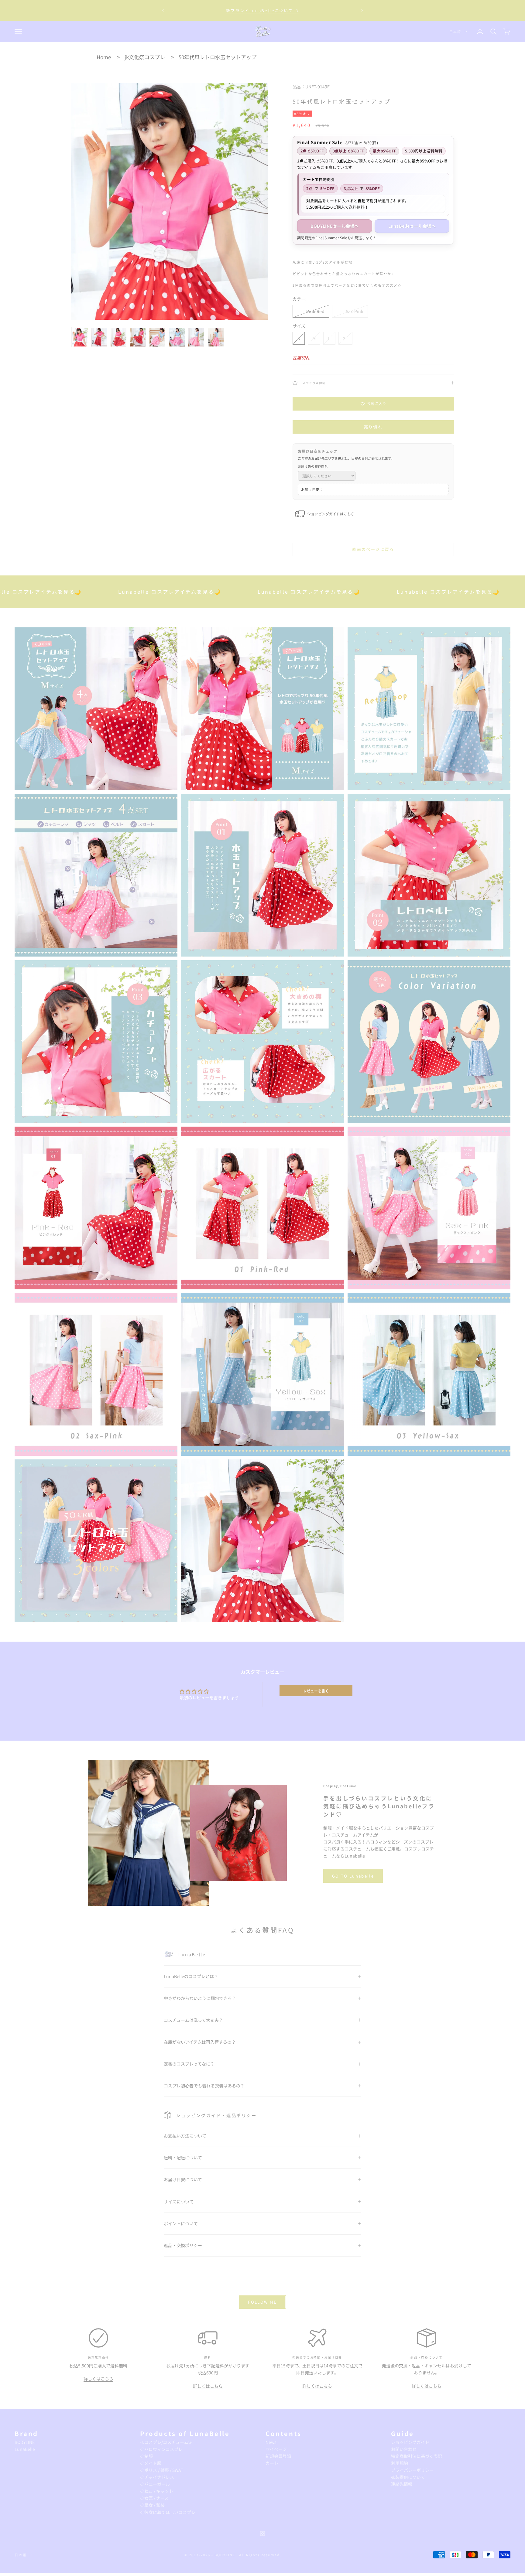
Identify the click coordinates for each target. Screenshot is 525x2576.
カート (272, 2463)
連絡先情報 (402, 2484)
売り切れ (373, 427)
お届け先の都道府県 (313, 466)
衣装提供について (408, 2477)
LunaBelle (25, 2449)
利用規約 (400, 2463)
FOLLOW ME (262, 2302)
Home (104, 57)
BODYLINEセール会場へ (335, 226)
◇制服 (146, 2456)
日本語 (455, 32)
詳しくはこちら (98, 2379)
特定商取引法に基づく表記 (417, 2456)
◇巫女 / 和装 (152, 2505)
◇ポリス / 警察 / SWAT (162, 2470)
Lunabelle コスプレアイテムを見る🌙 (174, 592)
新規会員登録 (278, 2456)
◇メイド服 (151, 2463)
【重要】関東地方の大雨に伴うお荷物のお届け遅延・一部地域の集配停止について (262, 10)
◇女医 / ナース (154, 2498)
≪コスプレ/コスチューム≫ (166, 2442)
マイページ (276, 2449)
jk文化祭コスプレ (145, 57)
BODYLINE (25, 2442)
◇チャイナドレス (157, 2477)
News (271, 2442)
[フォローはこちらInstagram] (262, 2533)
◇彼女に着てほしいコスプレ (168, 2512)
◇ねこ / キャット (157, 2491)
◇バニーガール (155, 2484)
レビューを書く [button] (316, 1691)
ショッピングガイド (410, 2442)
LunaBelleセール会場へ (412, 226)
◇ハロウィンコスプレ (161, 2449)
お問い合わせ (404, 2449)
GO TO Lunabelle (353, 1876)
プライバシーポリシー (412, 2470)
